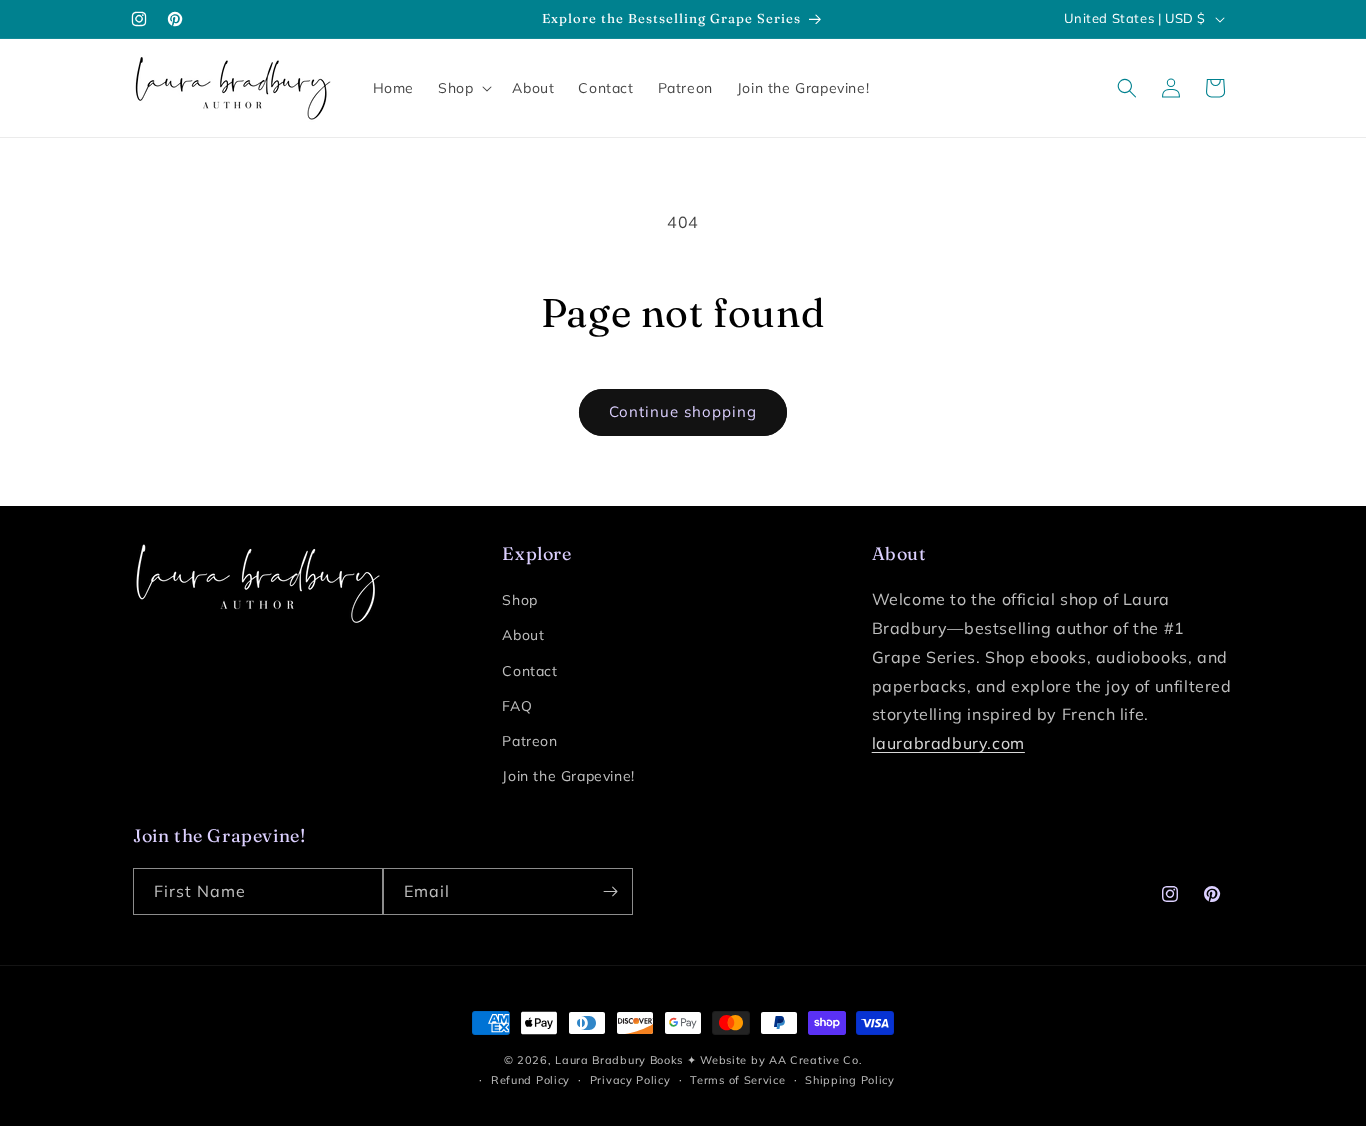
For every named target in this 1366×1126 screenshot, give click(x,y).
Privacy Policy (630, 1080)
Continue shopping (683, 411)
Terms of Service (737, 1080)
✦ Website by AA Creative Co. (775, 1060)
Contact (529, 671)
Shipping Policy (850, 1080)
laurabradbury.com (948, 743)
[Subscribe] (610, 891)
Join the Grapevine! (568, 776)
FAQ (517, 706)
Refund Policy (530, 1080)
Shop (519, 600)
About (523, 635)
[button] (463, 88)
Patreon (529, 741)
